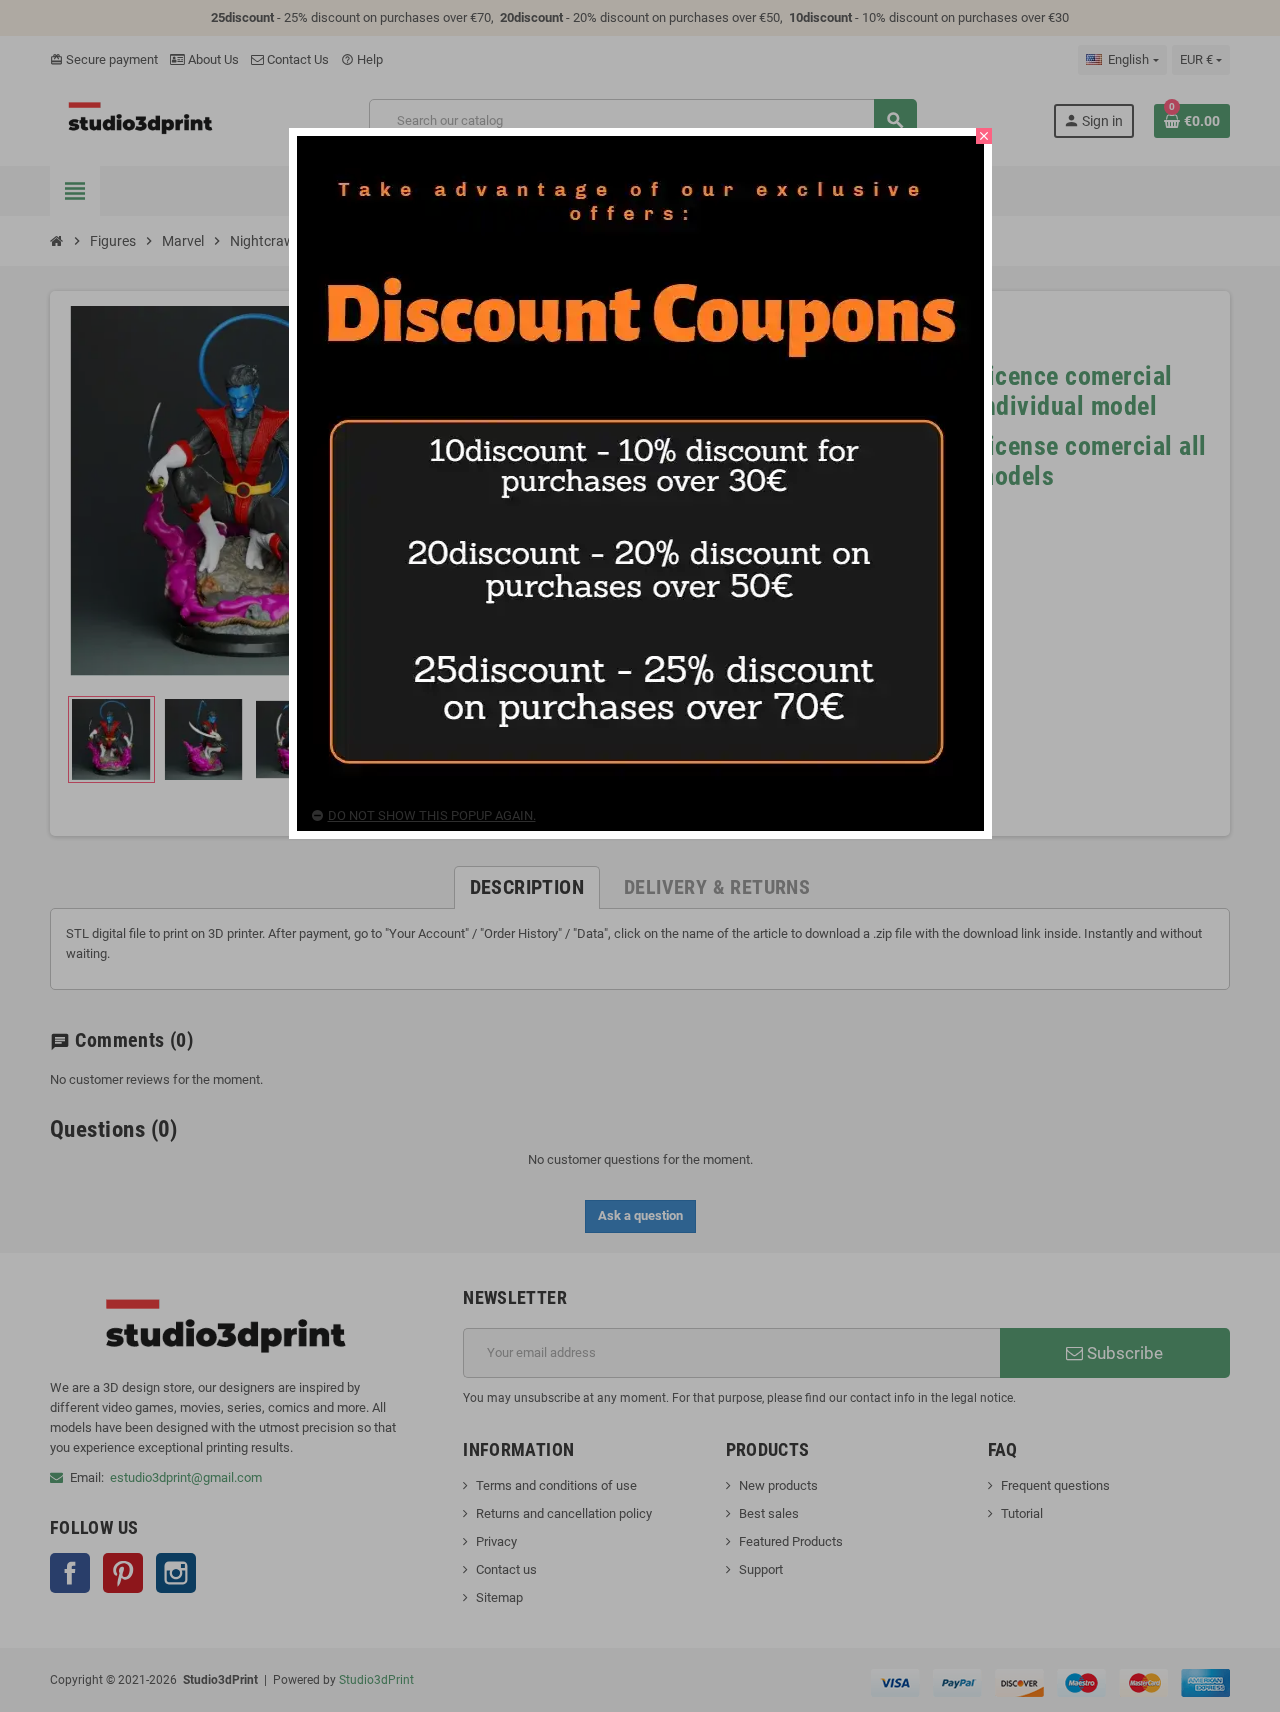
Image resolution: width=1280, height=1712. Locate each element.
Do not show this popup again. (432, 815)
